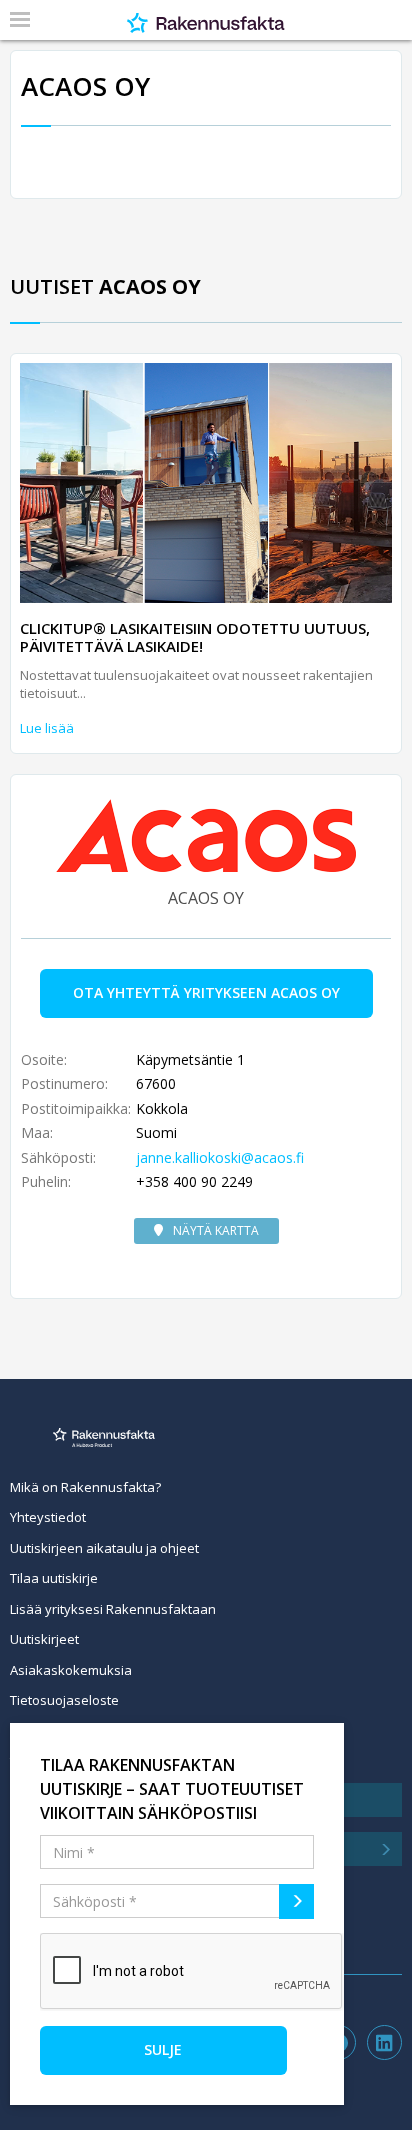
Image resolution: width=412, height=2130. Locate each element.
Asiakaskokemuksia (71, 1670)
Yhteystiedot (48, 1517)
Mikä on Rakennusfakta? (85, 1487)
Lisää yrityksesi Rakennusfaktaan (113, 1609)
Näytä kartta (216, 1230)
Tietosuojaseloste (64, 1700)
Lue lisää (47, 728)
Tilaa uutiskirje (54, 1578)
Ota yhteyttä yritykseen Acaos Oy (206, 992)
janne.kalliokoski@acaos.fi (220, 1157)
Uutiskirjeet (44, 1639)
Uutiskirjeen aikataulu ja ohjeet (104, 1548)
